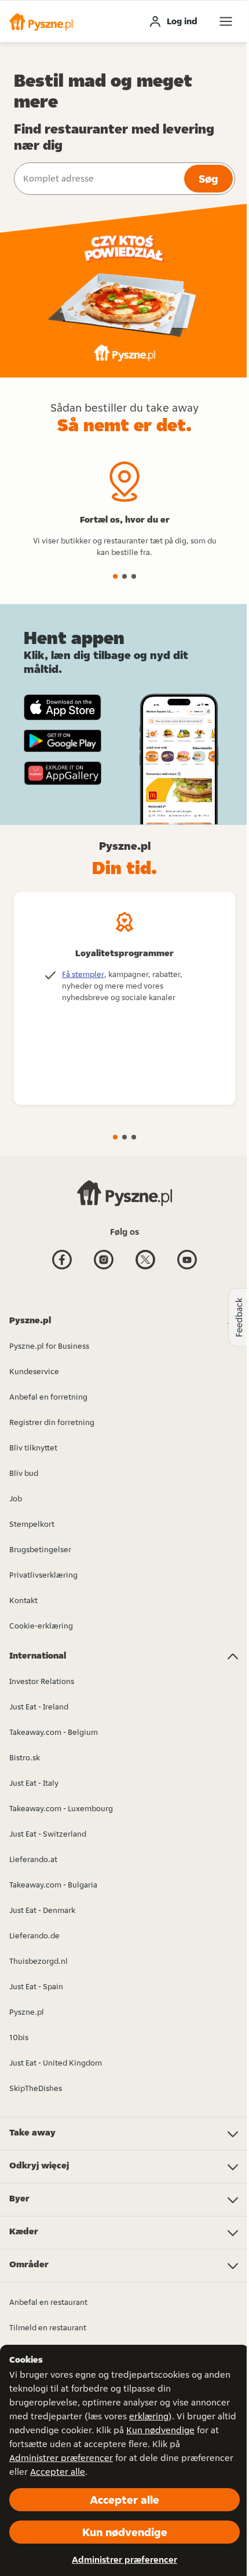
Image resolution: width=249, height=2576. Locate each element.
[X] (145, 1268)
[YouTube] (187, 1268)
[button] (41, 21)
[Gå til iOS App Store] (63, 707)
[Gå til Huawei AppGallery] (63, 773)
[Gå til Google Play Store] (63, 741)
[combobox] (98, 179)
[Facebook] (62, 1268)
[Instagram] (104, 1268)
